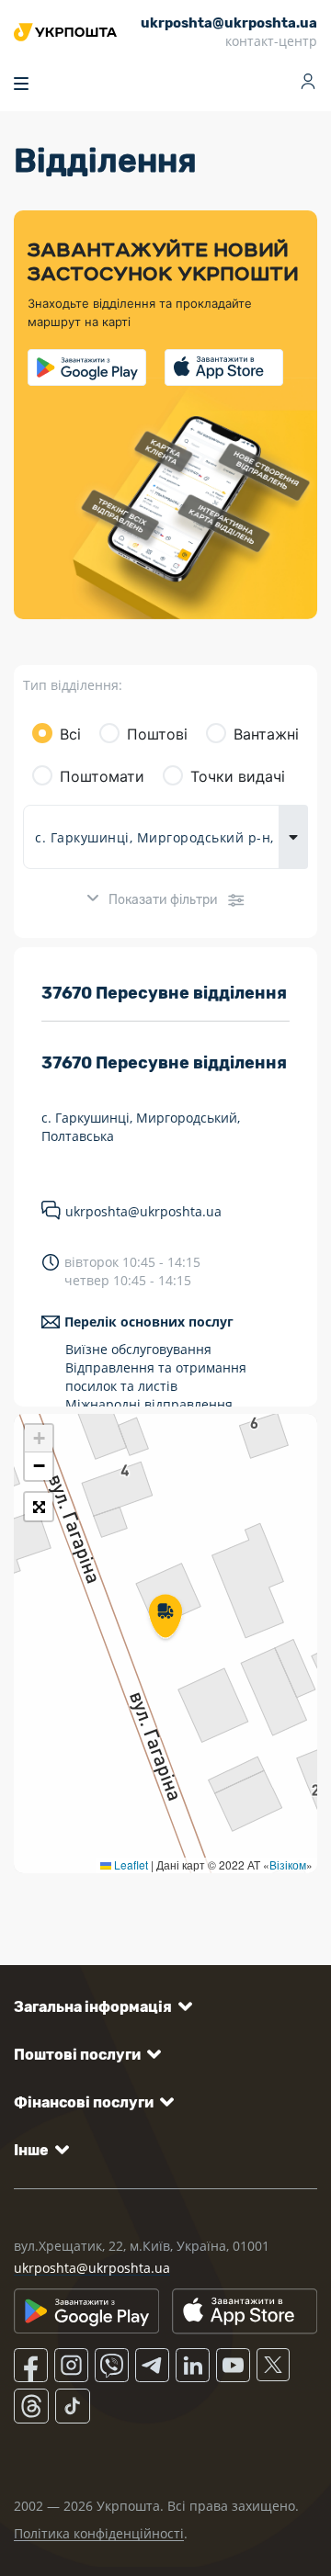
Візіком (288, 1864)
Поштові (157, 734)
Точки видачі (238, 776)
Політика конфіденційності (99, 2533)
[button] (165, 1618)
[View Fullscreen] (39, 1507)
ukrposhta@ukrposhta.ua (143, 1211)
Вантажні (266, 734)
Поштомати (102, 776)
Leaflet (130, 1864)
